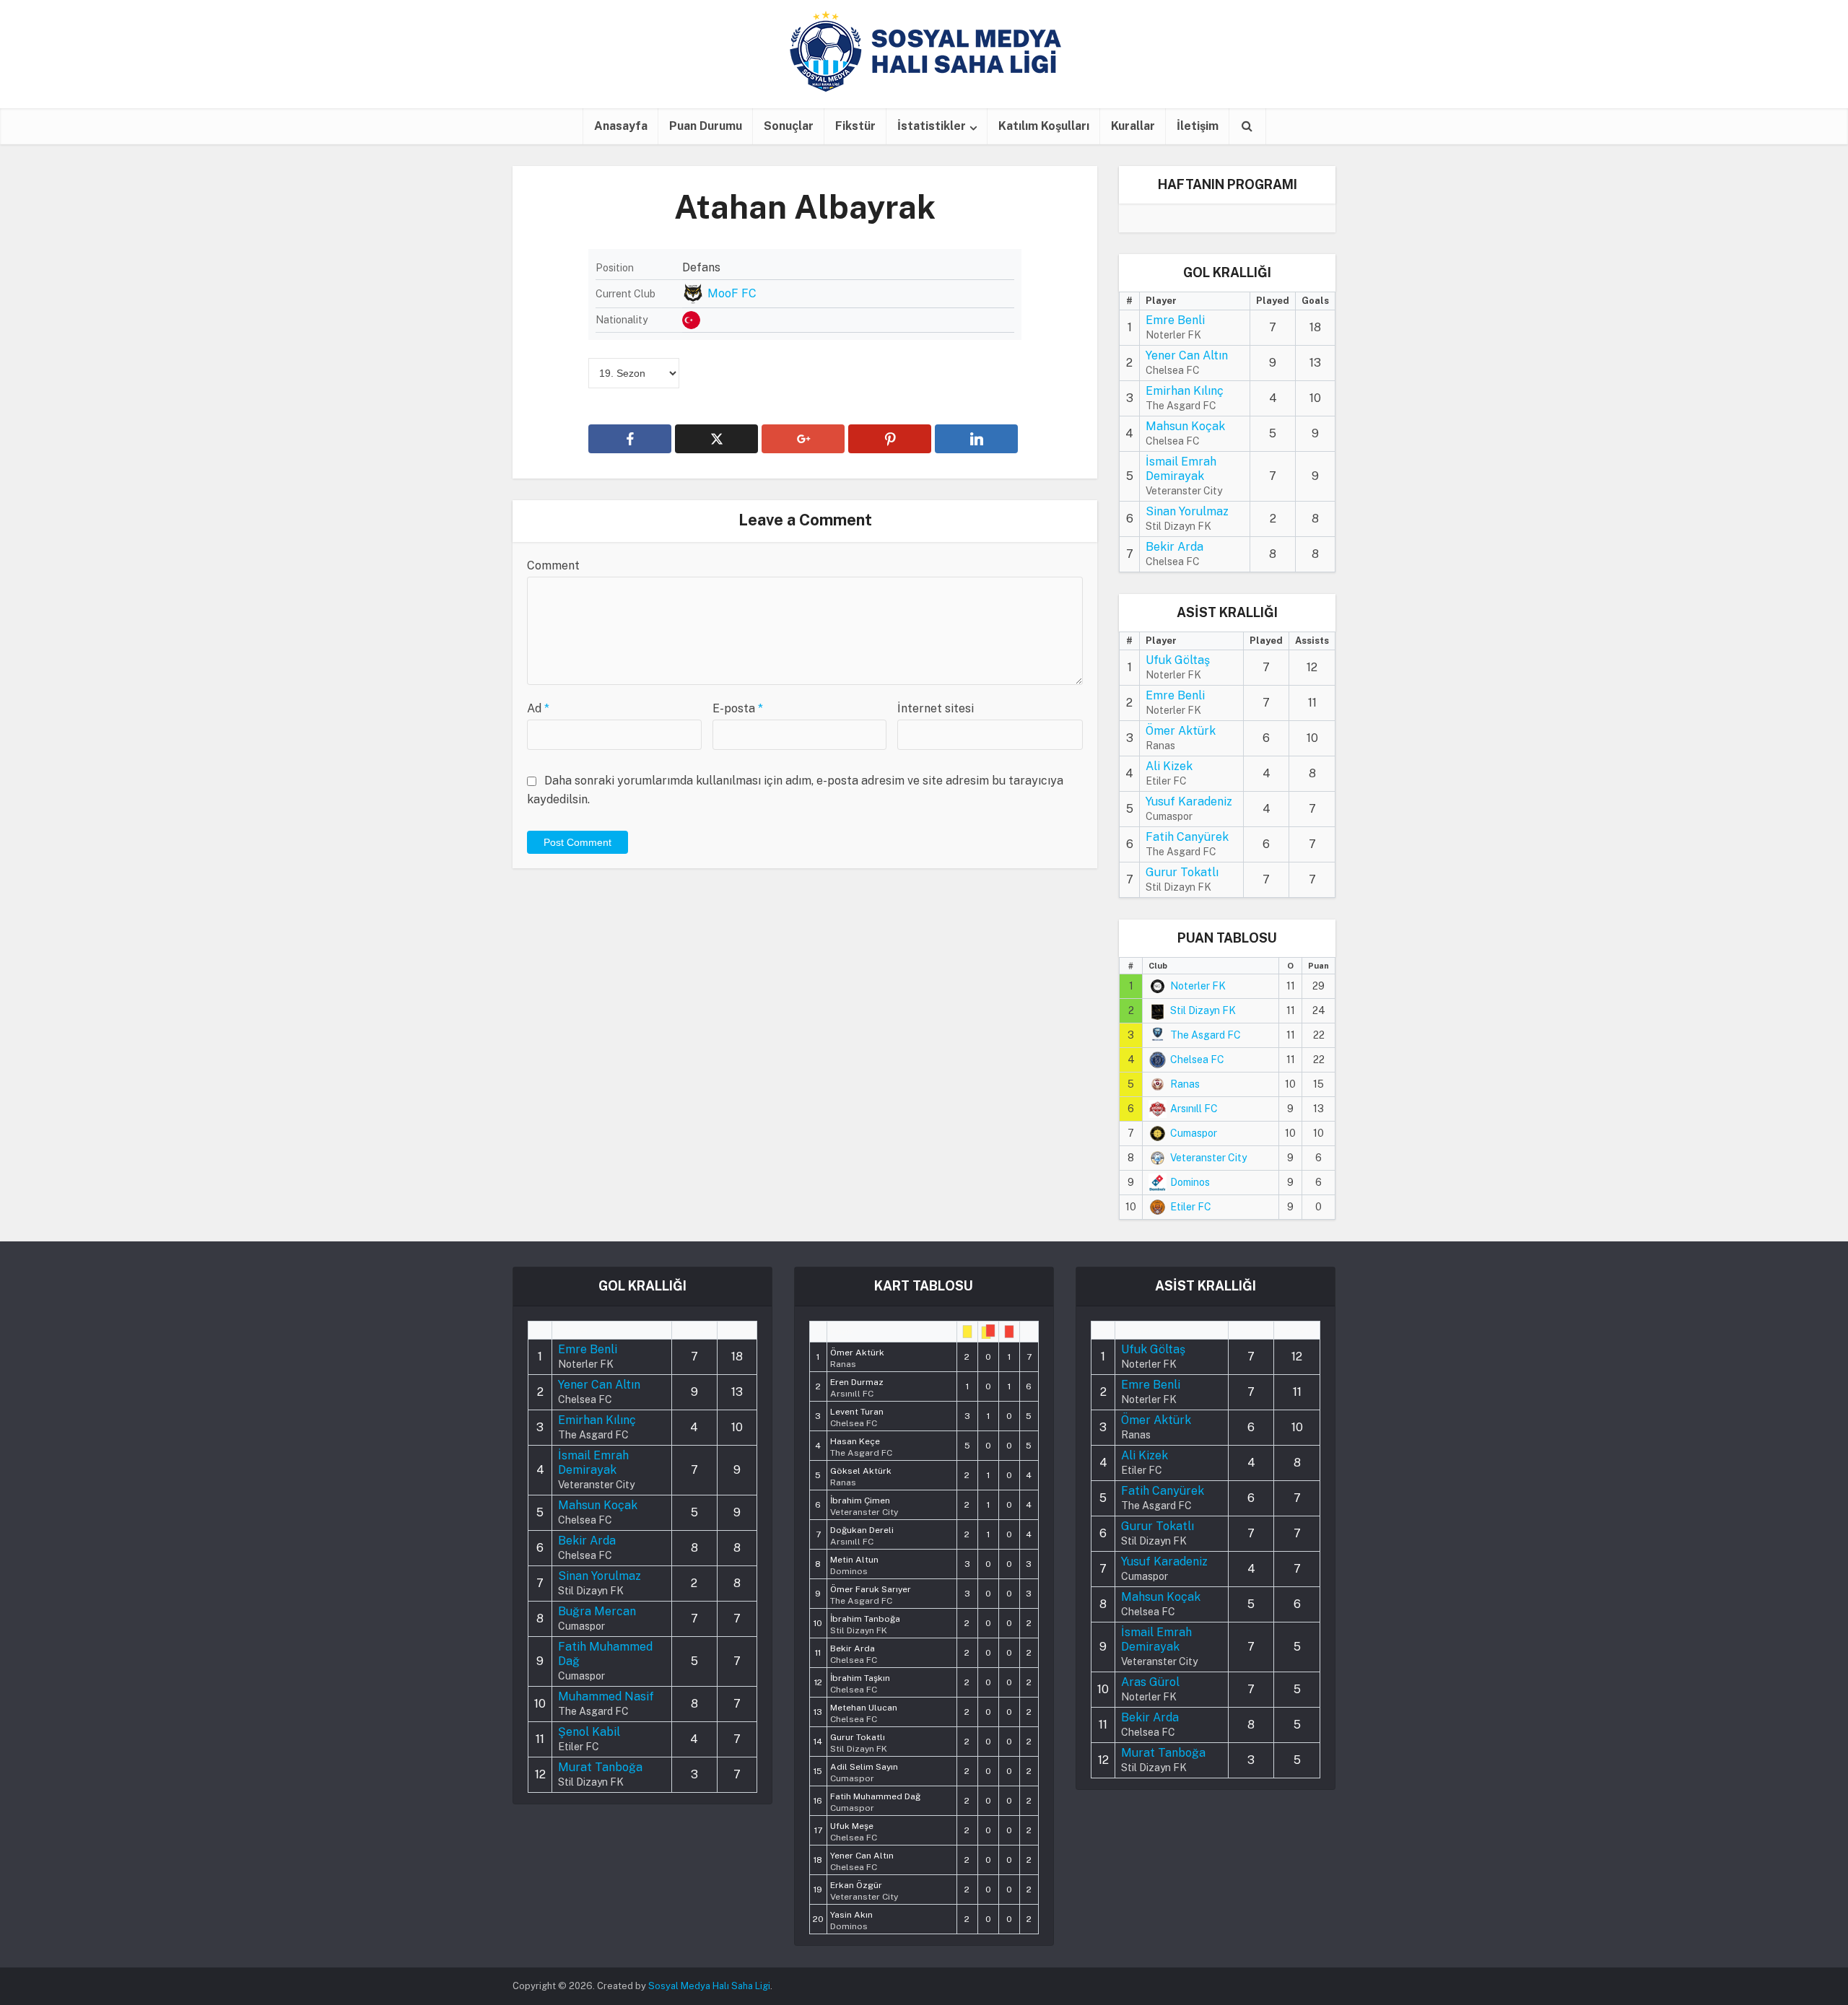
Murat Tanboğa (600, 1767)
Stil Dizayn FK (1203, 1010)
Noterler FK (1198, 986)
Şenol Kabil (589, 1732)
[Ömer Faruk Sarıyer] (871, 1594)
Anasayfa (621, 126)
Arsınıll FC (1194, 1109)
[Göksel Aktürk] (861, 1475)
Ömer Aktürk (1181, 731)
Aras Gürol (1150, 1682)
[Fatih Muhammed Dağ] (875, 1801)
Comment (553, 565)
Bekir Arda (1174, 547)
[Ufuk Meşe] (854, 1830)
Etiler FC (1191, 1207)
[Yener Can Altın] (862, 1860)
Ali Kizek (1169, 766)
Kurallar (1133, 126)
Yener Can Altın (1187, 355)
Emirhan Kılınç (1185, 391)
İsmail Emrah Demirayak (1181, 469)
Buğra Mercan (597, 1611)
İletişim (1198, 126)
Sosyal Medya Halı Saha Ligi (709, 1986)
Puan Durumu (706, 126)
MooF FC (732, 293)
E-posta (738, 708)
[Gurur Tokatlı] (859, 1742)
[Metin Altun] (854, 1564)
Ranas (1185, 1084)
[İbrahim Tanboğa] (865, 1623)
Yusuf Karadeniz (1189, 801)
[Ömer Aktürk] (857, 1357)
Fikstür (855, 126)
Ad (538, 708)
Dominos (1190, 1182)
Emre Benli (1175, 320)
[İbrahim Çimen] (864, 1505)
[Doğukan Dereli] (862, 1534)
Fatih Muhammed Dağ (605, 1654)
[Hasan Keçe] (861, 1446)
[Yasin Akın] (851, 1919)
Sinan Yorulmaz (1187, 511)
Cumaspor (1194, 1133)
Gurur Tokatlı (1182, 872)
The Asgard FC (1206, 1035)
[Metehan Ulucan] (864, 1712)
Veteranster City (1208, 1158)
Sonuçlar (789, 126)
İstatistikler (932, 126)
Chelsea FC (1197, 1060)
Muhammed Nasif (606, 1696)
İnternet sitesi (936, 708)
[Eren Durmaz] (857, 1386)
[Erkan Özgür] (864, 1890)
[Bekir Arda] (854, 1653)
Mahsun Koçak (1185, 426)
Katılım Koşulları (1044, 126)
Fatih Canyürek (1187, 837)
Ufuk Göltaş (1178, 660)
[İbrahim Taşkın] (860, 1682)
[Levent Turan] (857, 1416)
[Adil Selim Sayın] (864, 1771)
